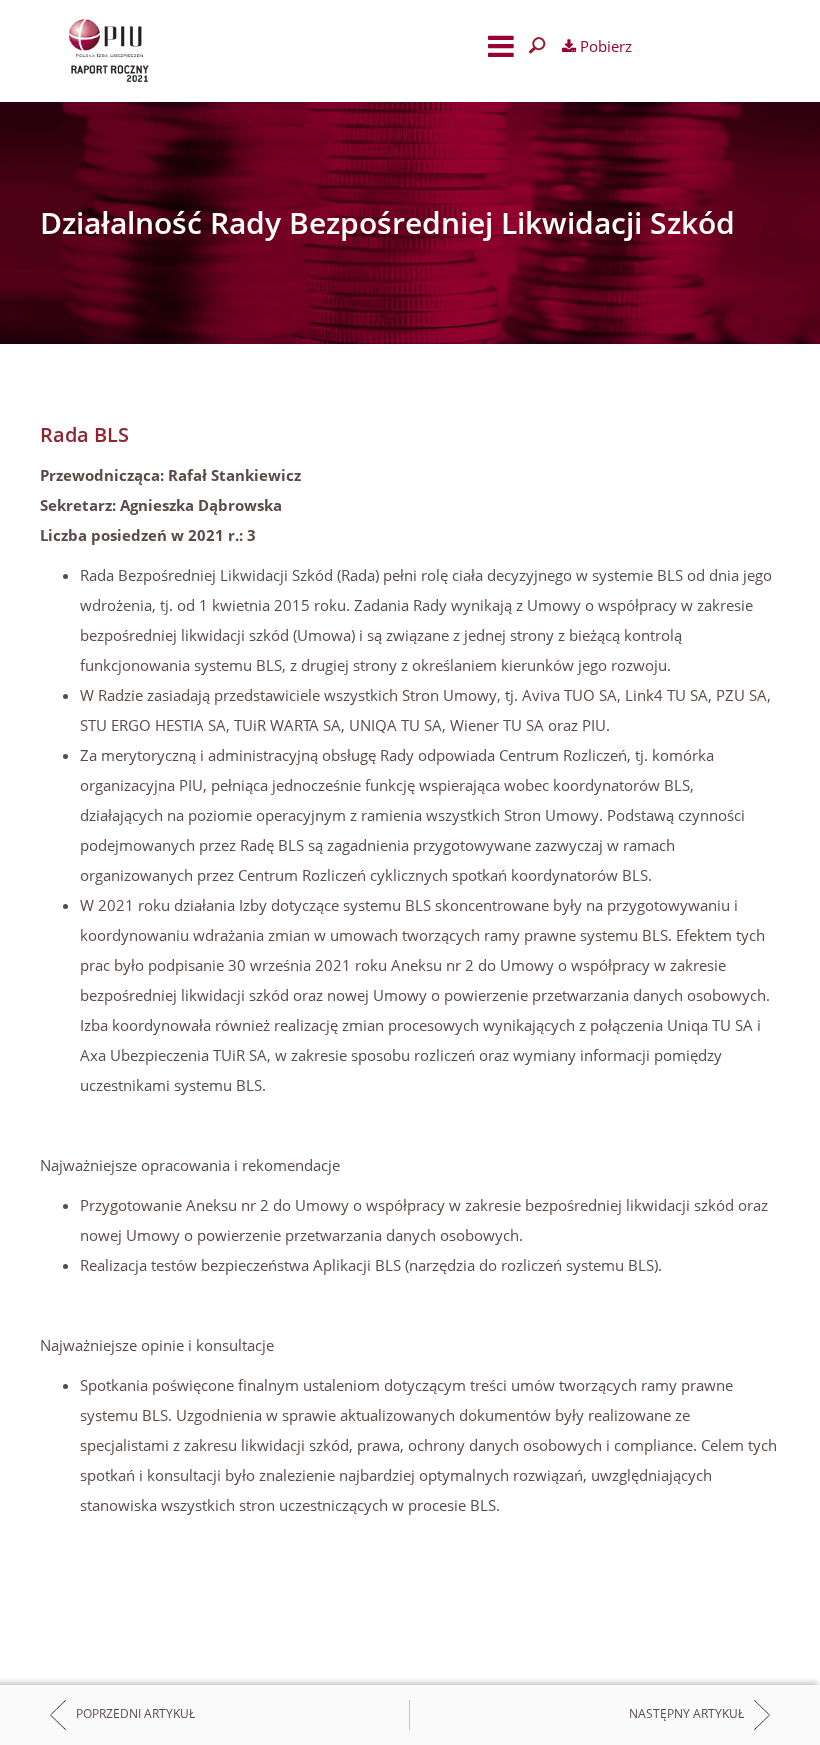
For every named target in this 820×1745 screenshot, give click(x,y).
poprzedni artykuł (135, 1714)
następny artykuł (686, 1714)
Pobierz (604, 46)
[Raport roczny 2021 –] (200, 51)
